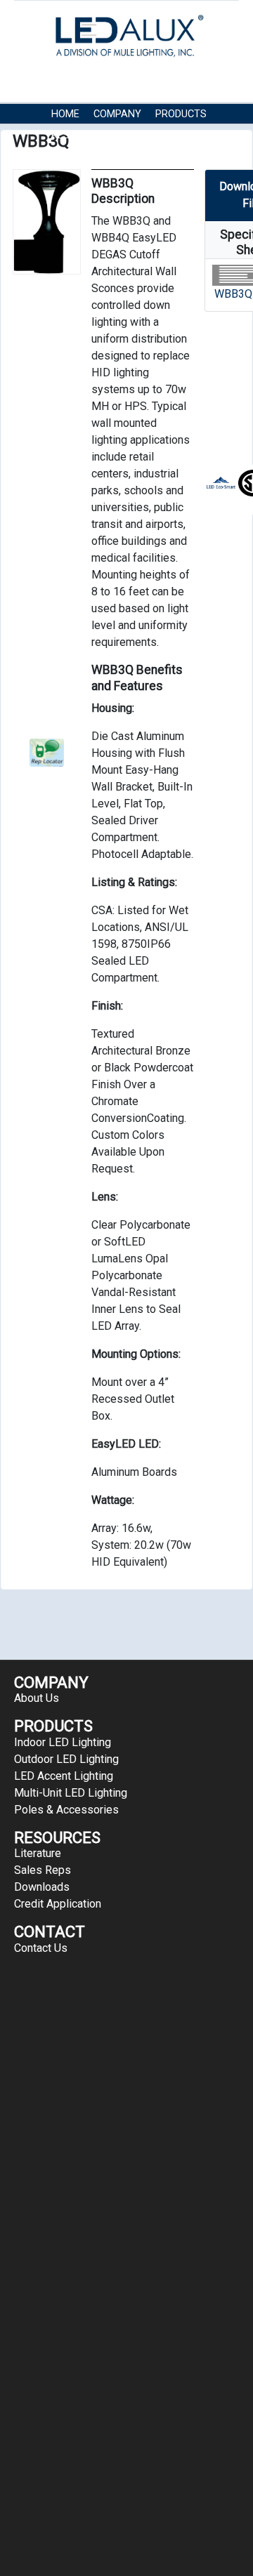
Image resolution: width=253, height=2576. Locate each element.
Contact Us (152, 135)
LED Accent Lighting (64, 1776)
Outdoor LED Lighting (66, 1759)
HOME (65, 114)
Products (181, 114)
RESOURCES (79, 135)
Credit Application (58, 1904)
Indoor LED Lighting (63, 1742)
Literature (38, 1853)
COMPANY (117, 114)
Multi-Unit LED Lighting (71, 1793)
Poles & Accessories (66, 1810)
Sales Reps (43, 1870)
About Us (37, 1698)
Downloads (42, 1887)
